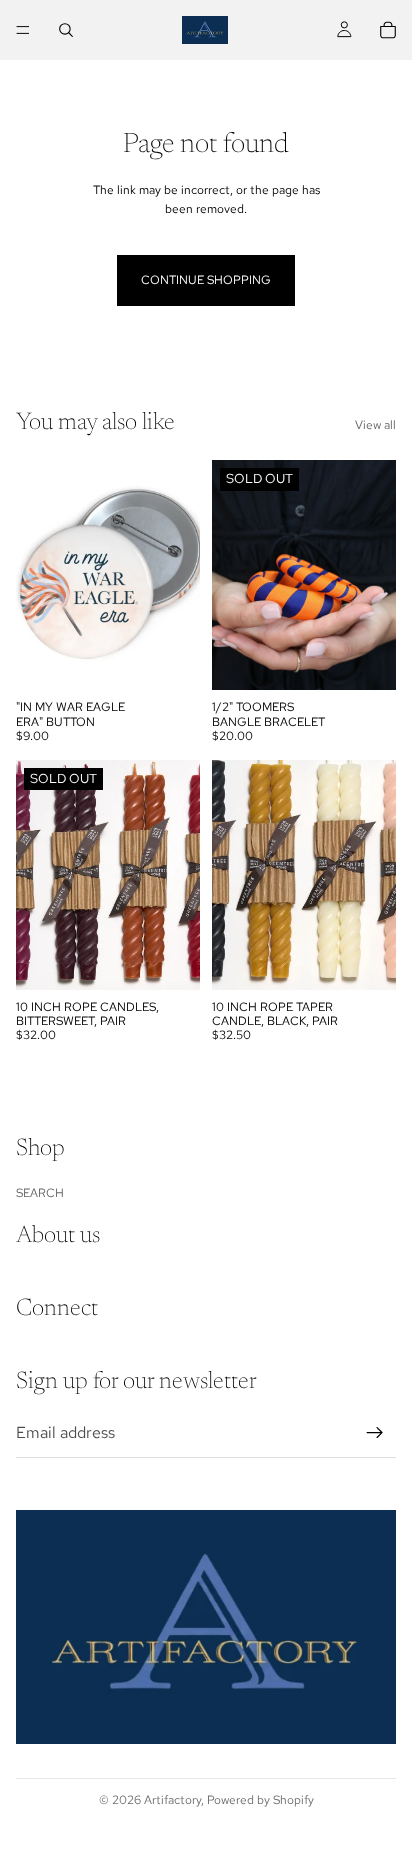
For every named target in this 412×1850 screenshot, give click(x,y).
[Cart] (388, 30)
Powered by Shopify (260, 1800)
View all (375, 425)
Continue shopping (206, 280)
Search (40, 1193)
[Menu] (23, 30)
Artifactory (172, 1800)
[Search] (66, 30)
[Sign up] (375, 1433)
